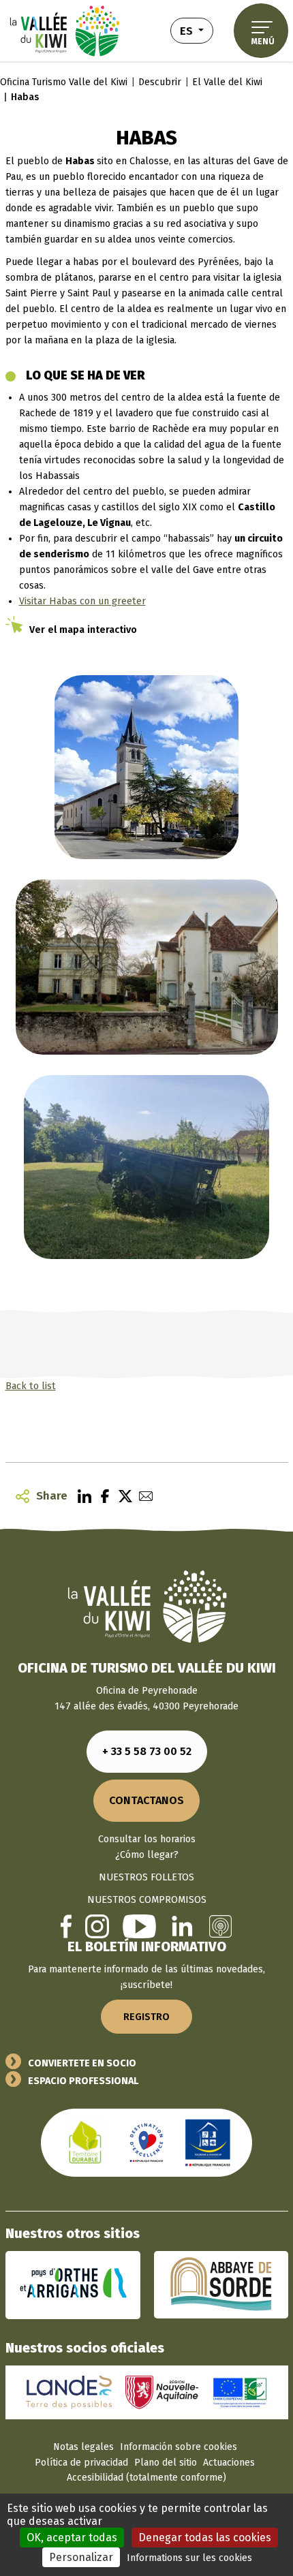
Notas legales (83, 2447)
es (196, 30)
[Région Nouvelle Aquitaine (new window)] (161, 2392)
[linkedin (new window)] (182, 1926)
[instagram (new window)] (97, 1926)
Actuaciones (229, 2463)
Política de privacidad (81, 2463)
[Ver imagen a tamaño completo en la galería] (146, 767)
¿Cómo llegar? (147, 1855)
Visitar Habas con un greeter (82, 601)
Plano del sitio (166, 2463)
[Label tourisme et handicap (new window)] (208, 2142)
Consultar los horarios (147, 1839)
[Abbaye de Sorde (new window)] (221, 2285)
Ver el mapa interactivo (83, 630)
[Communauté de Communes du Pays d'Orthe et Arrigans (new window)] (73, 2285)
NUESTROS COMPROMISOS (147, 1900)
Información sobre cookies (179, 2447)
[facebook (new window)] (66, 1926)
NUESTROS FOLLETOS (146, 1877)
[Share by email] (142, 1496)
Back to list (31, 1386)
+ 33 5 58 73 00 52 (147, 1751)
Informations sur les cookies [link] (189, 2558)
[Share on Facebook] (102, 1496)
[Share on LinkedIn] (81, 1496)
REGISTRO (146, 2017)
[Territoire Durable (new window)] (85, 2142)
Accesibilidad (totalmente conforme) (146, 2478)
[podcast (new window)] (220, 1926)
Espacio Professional (83, 2081)
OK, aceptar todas (72, 2538)
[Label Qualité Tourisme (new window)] (146, 2142)
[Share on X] (122, 1496)
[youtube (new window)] (139, 1926)
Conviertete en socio (82, 2063)
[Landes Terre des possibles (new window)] (69, 2392)
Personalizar (81, 2557)
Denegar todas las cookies (205, 2538)
